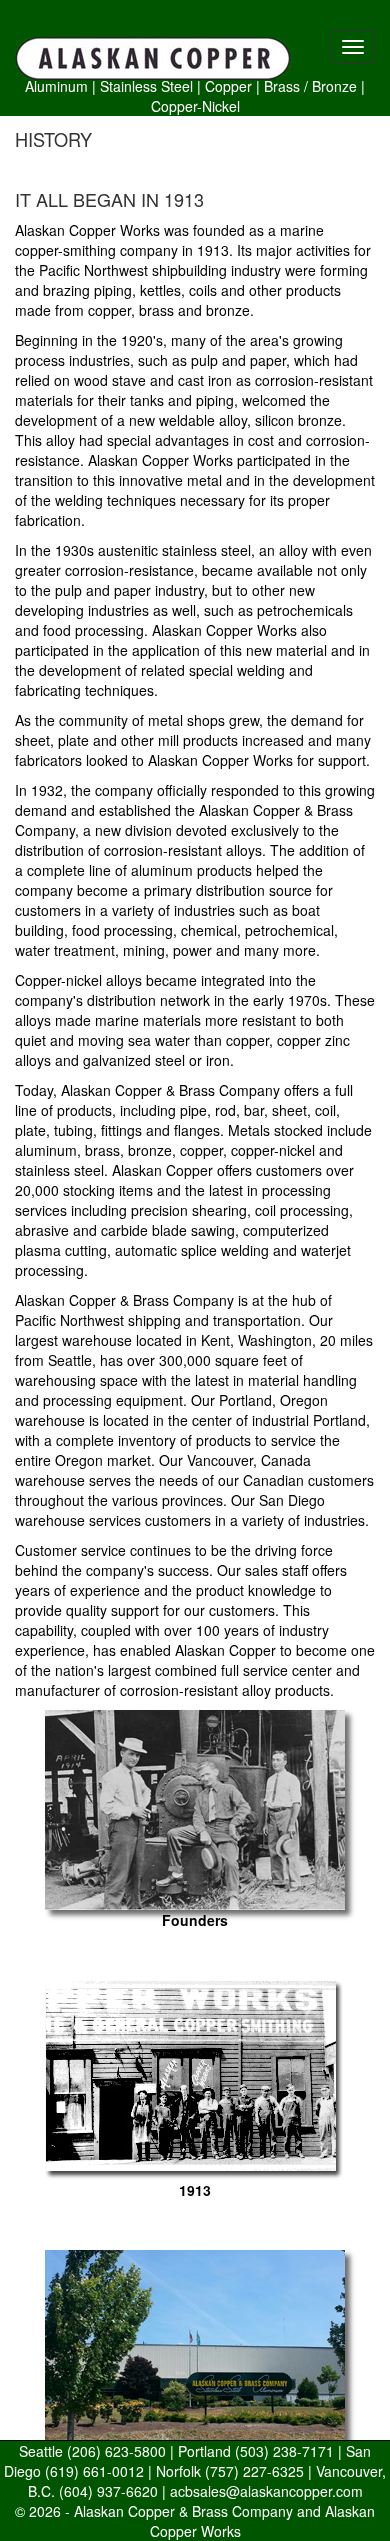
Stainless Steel (146, 86)
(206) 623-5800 (116, 2451)
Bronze (334, 86)
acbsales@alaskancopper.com (266, 2491)
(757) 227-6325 (254, 2471)
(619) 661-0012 (94, 2471)
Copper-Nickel (195, 106)
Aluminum (56, 86)
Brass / (286, 86)
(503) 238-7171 (284, 2451)
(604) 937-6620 (108, 2491)
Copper (228, 86)
